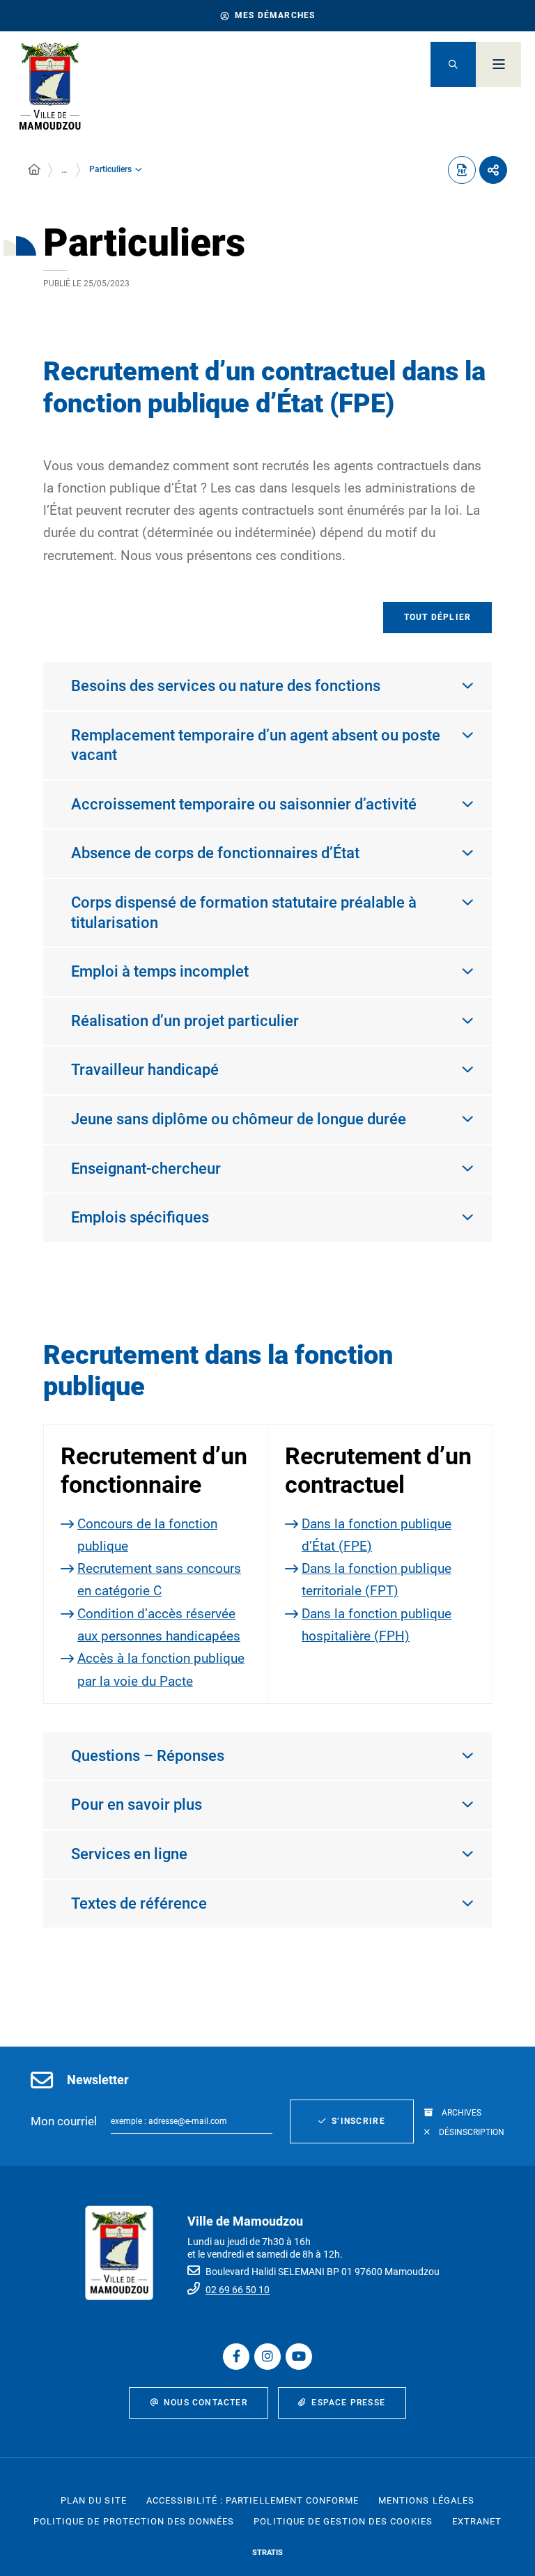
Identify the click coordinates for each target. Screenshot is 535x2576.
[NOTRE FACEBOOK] (236, 2357)
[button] (453, 64)
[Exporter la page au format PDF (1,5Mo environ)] (462, 170)
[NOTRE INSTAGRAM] (267, 2357)
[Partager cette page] (493, 170)
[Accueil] (34, 170)
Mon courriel (64, 2121)
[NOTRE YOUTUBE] (299, 2357)
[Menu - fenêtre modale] (498, 64)
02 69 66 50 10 (238, 2290)
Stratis (267, 2553)
